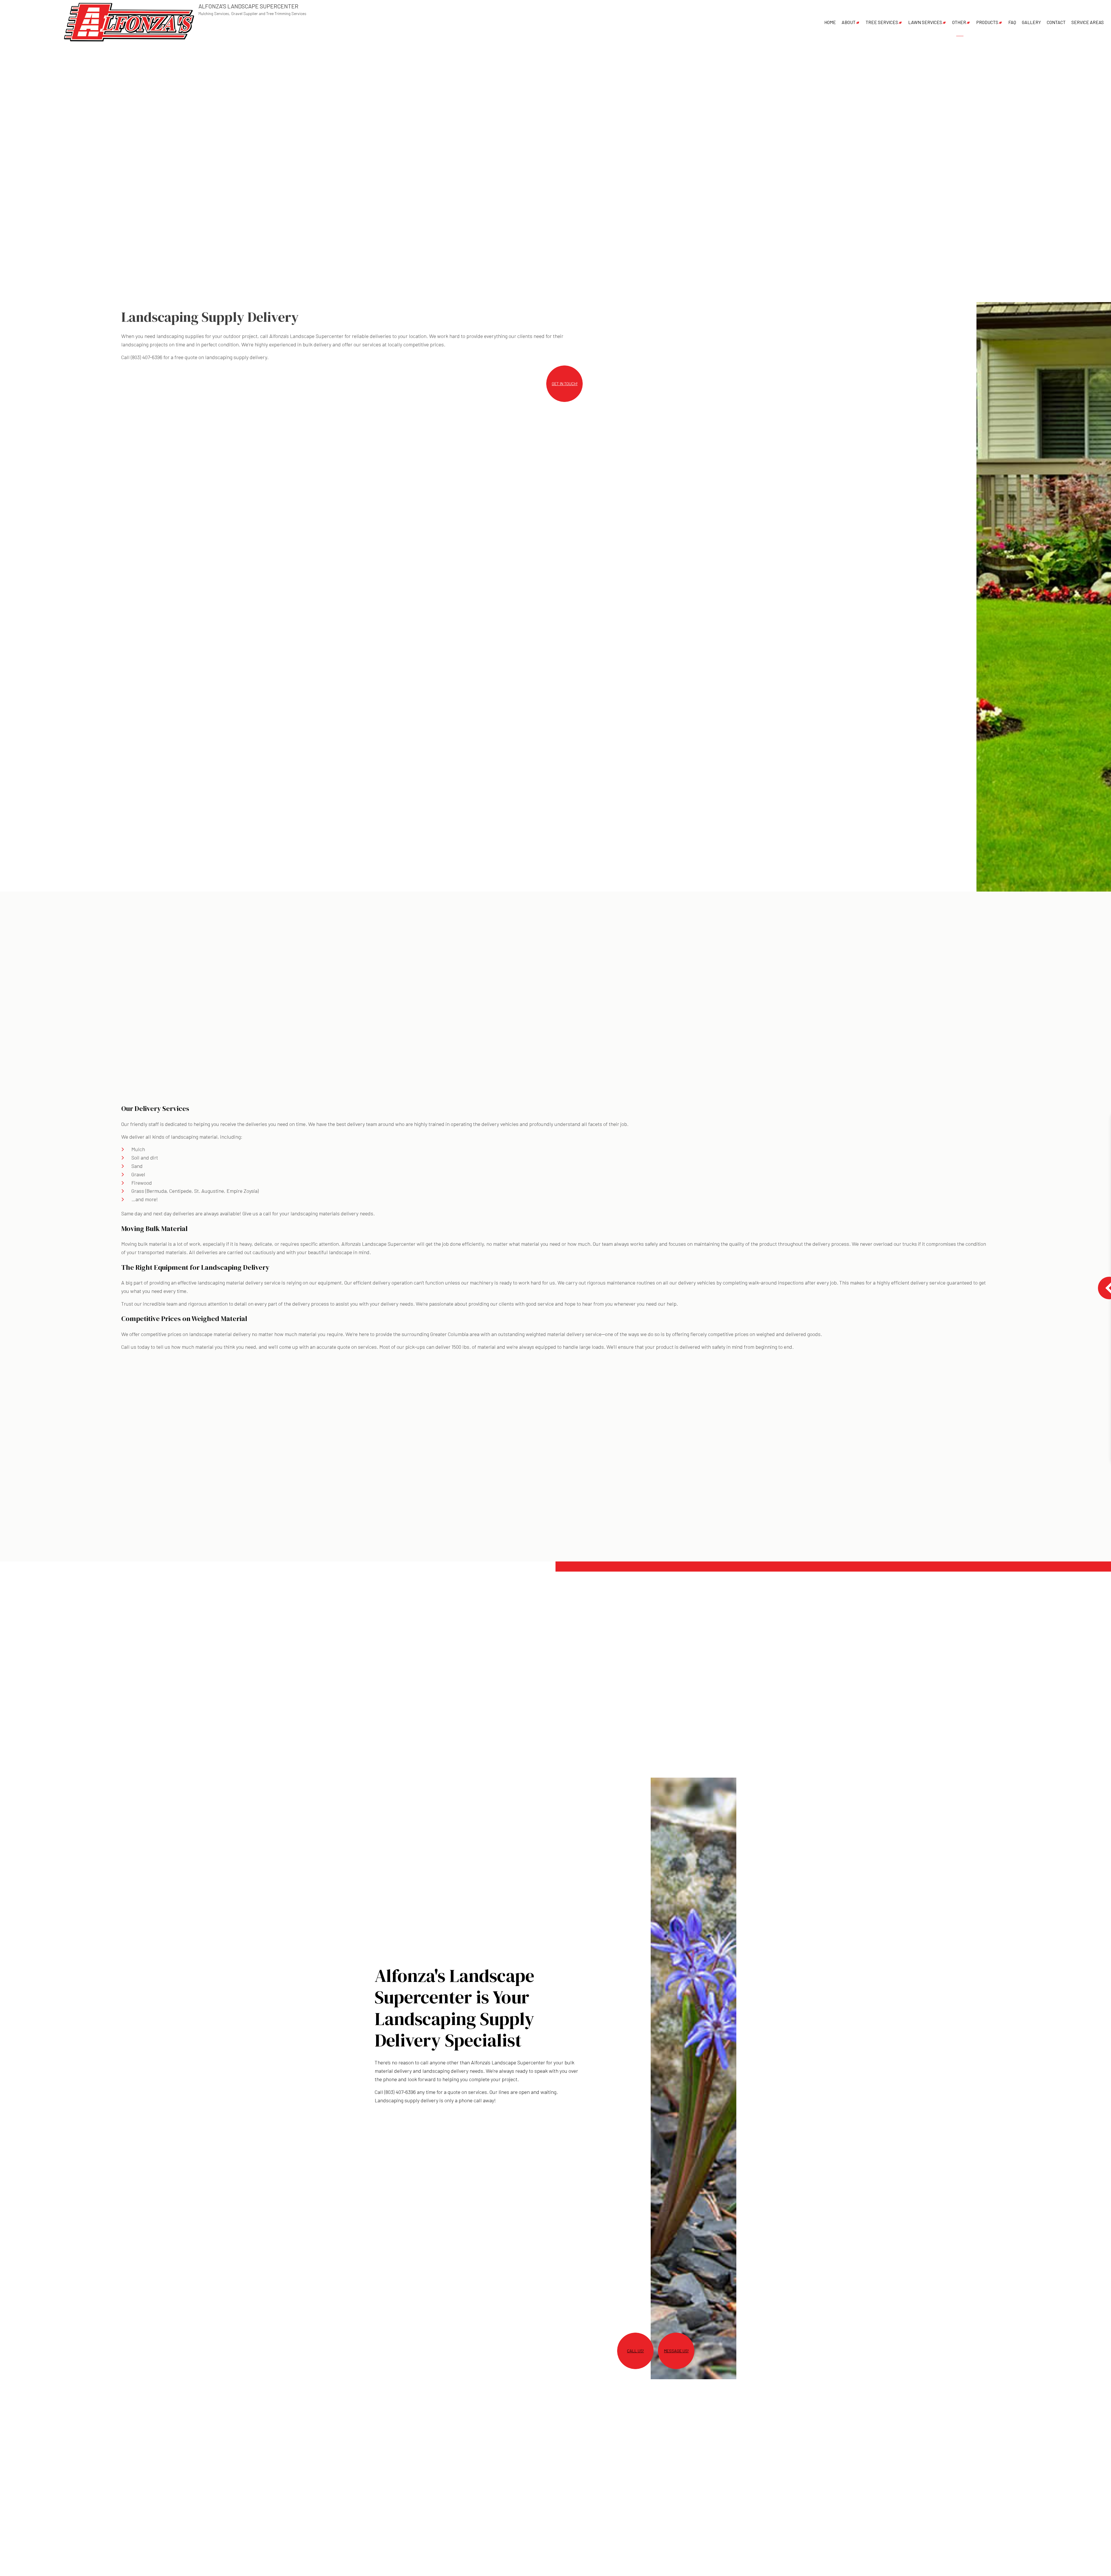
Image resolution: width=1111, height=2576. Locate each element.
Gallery (1031, 22)
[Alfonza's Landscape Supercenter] (129, 22)
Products (987, 22)
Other (959, 22)
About (849, 22)
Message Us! (676, 2351)
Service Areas (1088, 22)
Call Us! (635, 2351)
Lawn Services (925, 22)
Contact (1056, 22)
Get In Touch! (565, 384)
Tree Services (882, 22)
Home (830, 22)
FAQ (1012, 22)
